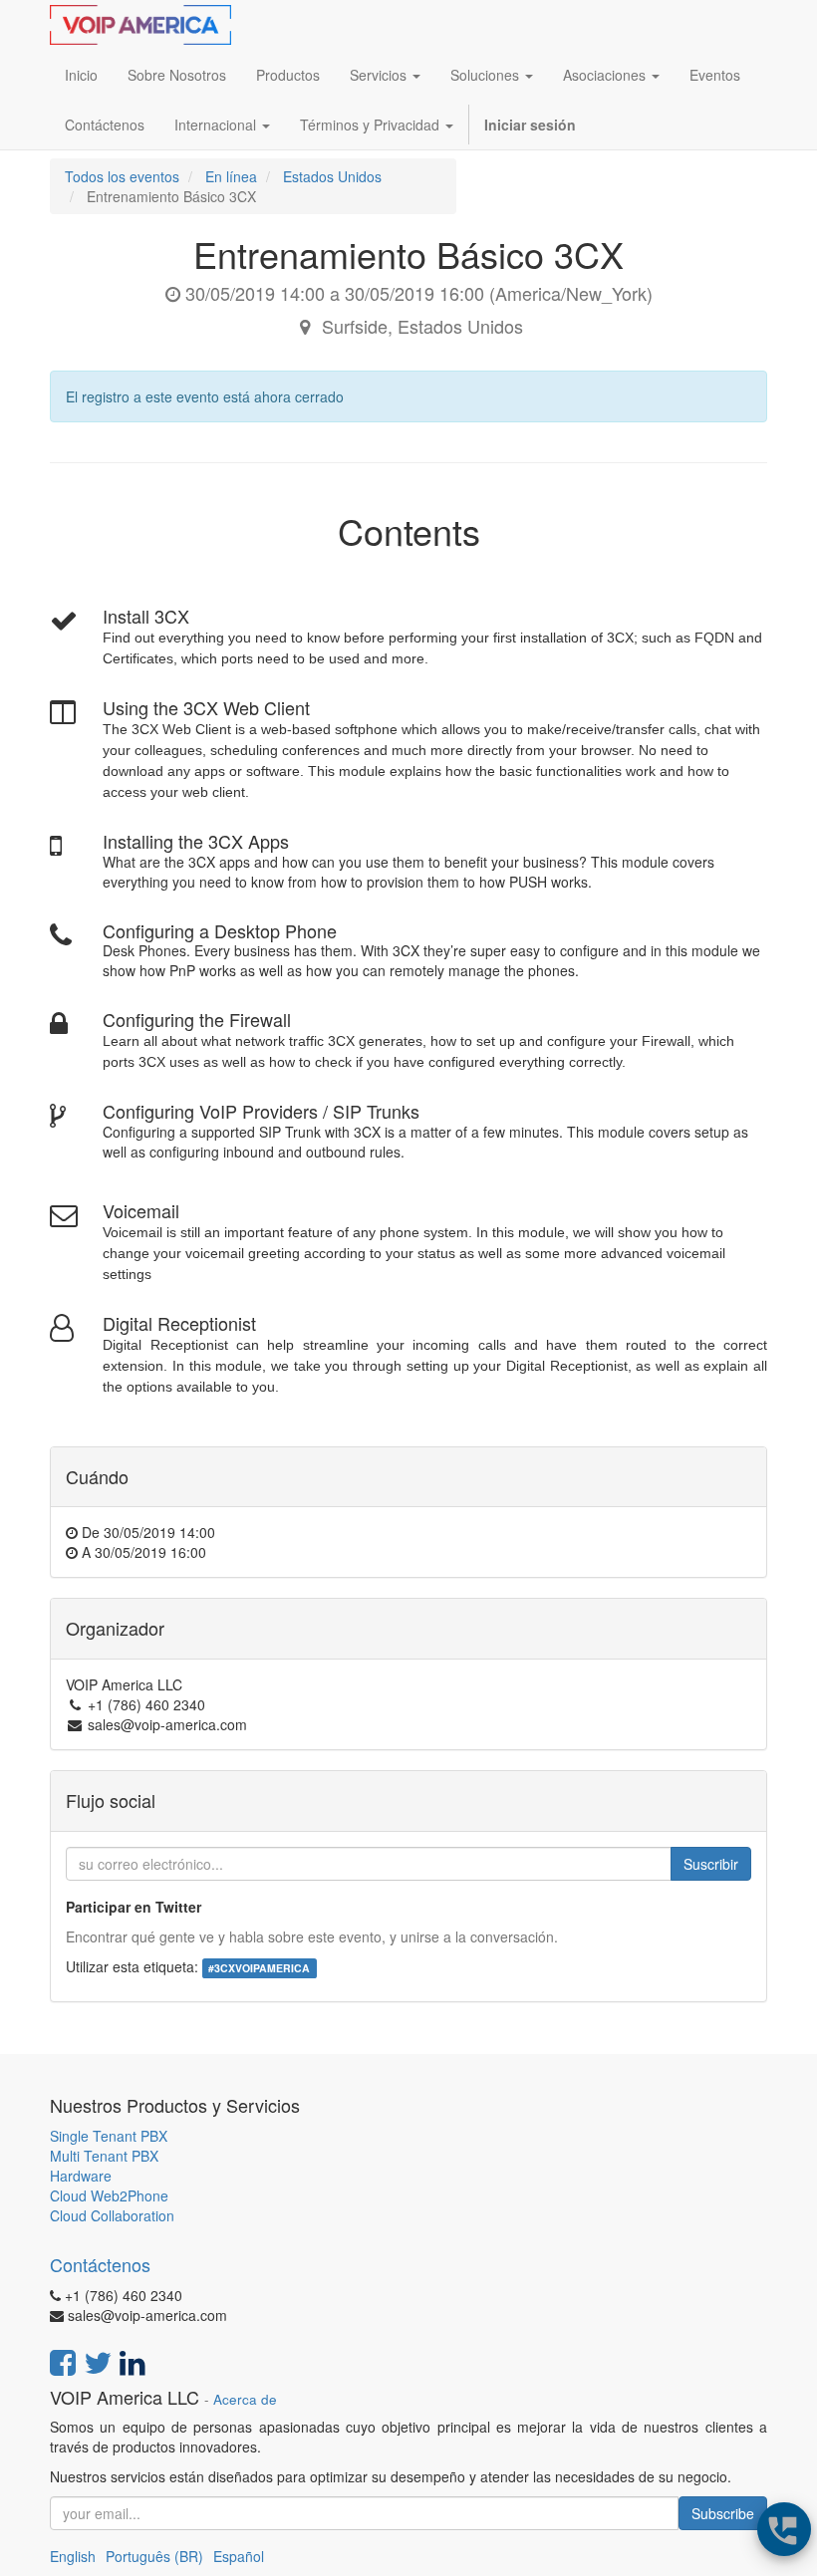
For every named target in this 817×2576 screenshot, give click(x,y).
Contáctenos (100, 2264)
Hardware (81, 2176)
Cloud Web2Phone (109, 2195)
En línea (231, 176)
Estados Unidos (332, 176)
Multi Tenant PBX (104, 2156)
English (73, 2556)
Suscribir (711, 1864)
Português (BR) (154, 2556)
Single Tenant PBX (109, 2136)
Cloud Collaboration (112, 2215)
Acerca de (245, 2399)
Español (239, 2556)
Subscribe (723, 2513)
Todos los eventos (122, 176)
